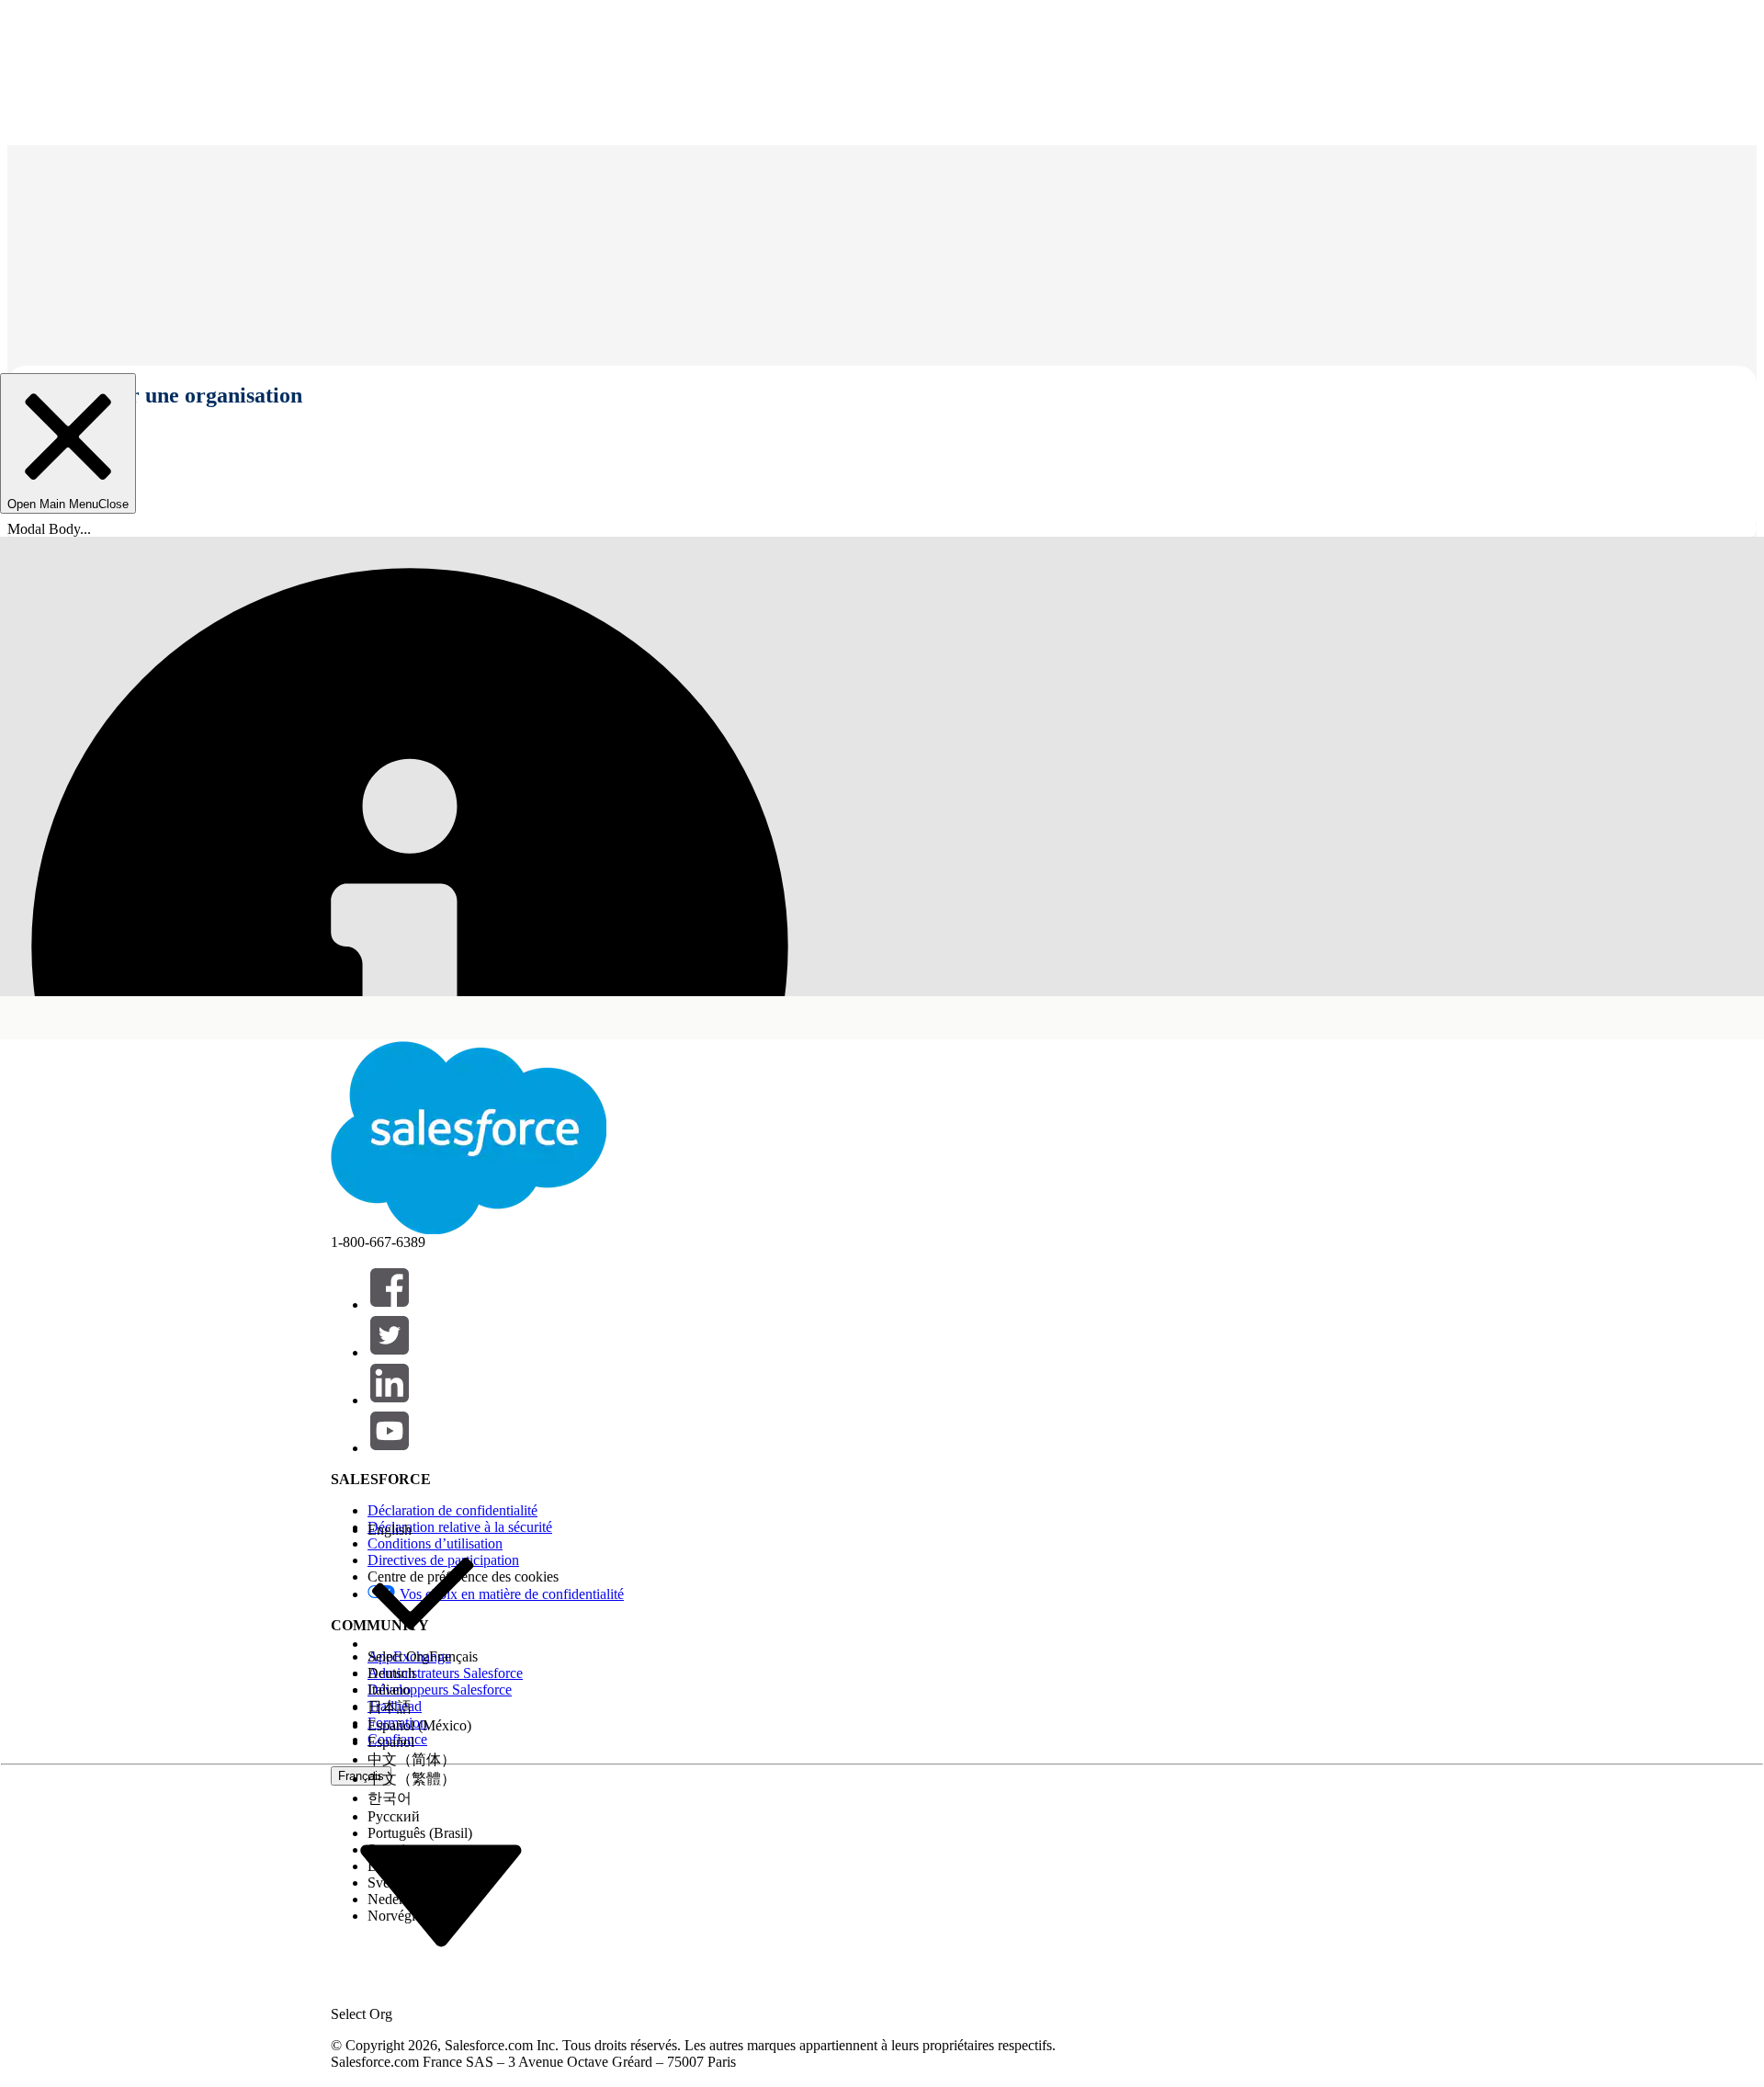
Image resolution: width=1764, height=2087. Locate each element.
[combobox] (441, 1894)
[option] (423, 1530)
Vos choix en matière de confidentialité (512, 1594)
